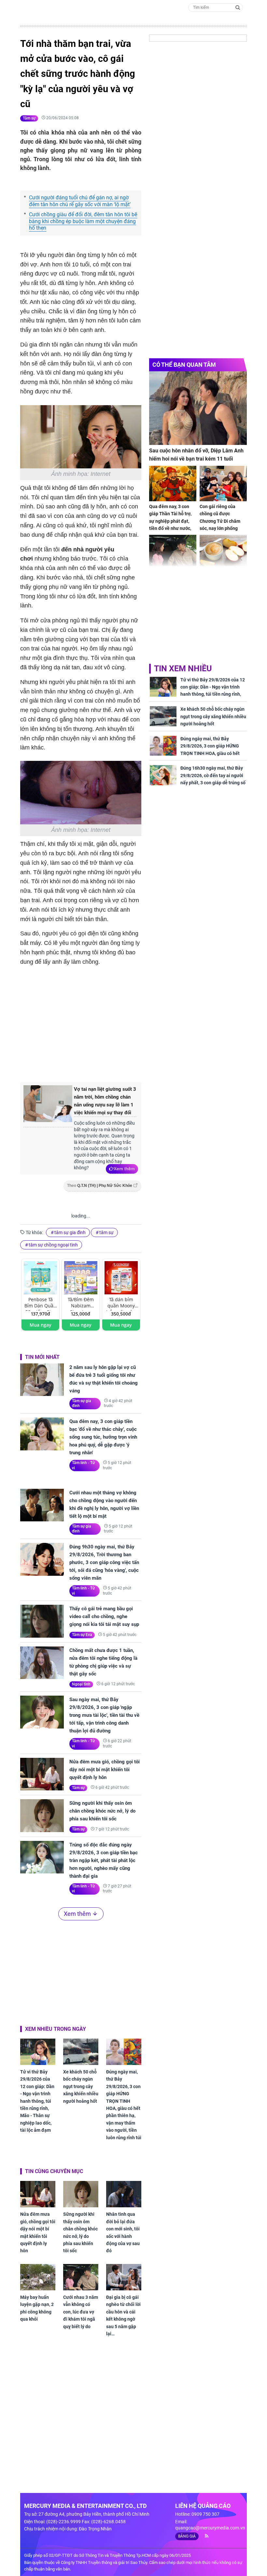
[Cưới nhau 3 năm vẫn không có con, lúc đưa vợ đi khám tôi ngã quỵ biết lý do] (81, 2277)
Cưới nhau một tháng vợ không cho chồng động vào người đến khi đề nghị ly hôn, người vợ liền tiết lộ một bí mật (104, 1504)
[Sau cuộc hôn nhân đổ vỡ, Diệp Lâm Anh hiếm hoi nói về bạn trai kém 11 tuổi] (198, 408)
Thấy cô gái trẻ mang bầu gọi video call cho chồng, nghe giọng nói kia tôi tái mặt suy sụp (104, 1616)
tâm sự (106, 1232)
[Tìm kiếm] (238, 7)
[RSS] (204, 2536)
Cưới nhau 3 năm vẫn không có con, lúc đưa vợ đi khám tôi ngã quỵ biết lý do (81, 2312)
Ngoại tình (81, 1684)
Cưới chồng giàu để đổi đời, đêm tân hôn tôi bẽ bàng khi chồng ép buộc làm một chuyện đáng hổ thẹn (83, 221)
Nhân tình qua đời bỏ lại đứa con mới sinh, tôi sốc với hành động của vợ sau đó (123, 2232)
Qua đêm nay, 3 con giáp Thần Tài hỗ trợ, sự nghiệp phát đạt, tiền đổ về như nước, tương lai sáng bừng (170, 521)
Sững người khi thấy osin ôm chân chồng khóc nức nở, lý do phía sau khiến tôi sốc (102, 1811)
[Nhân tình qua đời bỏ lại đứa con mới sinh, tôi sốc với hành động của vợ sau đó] (124, 2194)
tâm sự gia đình (70, 1232)
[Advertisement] (129, 1023)
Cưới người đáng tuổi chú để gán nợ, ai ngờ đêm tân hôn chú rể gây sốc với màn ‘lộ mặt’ (80, 201)
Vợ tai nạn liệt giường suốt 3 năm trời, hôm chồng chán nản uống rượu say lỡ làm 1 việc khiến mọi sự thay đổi (105, 1101)
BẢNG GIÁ (187, 2536)
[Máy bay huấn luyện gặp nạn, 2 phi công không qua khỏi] (38, 2277)
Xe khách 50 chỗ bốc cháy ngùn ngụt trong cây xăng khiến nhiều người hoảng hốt (81, 2086)
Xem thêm (124, 1169)
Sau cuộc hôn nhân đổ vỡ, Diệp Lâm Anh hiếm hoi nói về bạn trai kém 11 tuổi (196, 455)
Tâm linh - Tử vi (83, 1465)
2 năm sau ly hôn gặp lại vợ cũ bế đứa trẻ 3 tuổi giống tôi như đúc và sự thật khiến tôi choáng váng (104, 1379)
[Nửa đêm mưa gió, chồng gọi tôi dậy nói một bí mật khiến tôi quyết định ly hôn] (42, 1774)
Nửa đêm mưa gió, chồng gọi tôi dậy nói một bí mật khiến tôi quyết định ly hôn (105, 1770)
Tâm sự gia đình (82, 1403)
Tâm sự (29, 118)
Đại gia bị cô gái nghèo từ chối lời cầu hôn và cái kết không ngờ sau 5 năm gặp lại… (123, 2315)
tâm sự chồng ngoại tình (53, 1245)
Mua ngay (41, 1325)
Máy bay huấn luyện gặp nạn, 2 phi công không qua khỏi (37, 2308)
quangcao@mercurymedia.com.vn (210, 2528)
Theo (100, 1186)
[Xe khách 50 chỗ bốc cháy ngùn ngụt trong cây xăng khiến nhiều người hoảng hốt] (81, 2052)
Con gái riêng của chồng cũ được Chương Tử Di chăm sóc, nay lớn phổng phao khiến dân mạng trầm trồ (222, 525)
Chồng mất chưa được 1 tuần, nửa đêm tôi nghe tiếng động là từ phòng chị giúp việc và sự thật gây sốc (103, 1662)
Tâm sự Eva (82, 1635)
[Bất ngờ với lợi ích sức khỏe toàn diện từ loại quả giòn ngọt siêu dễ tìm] (223, 553)
